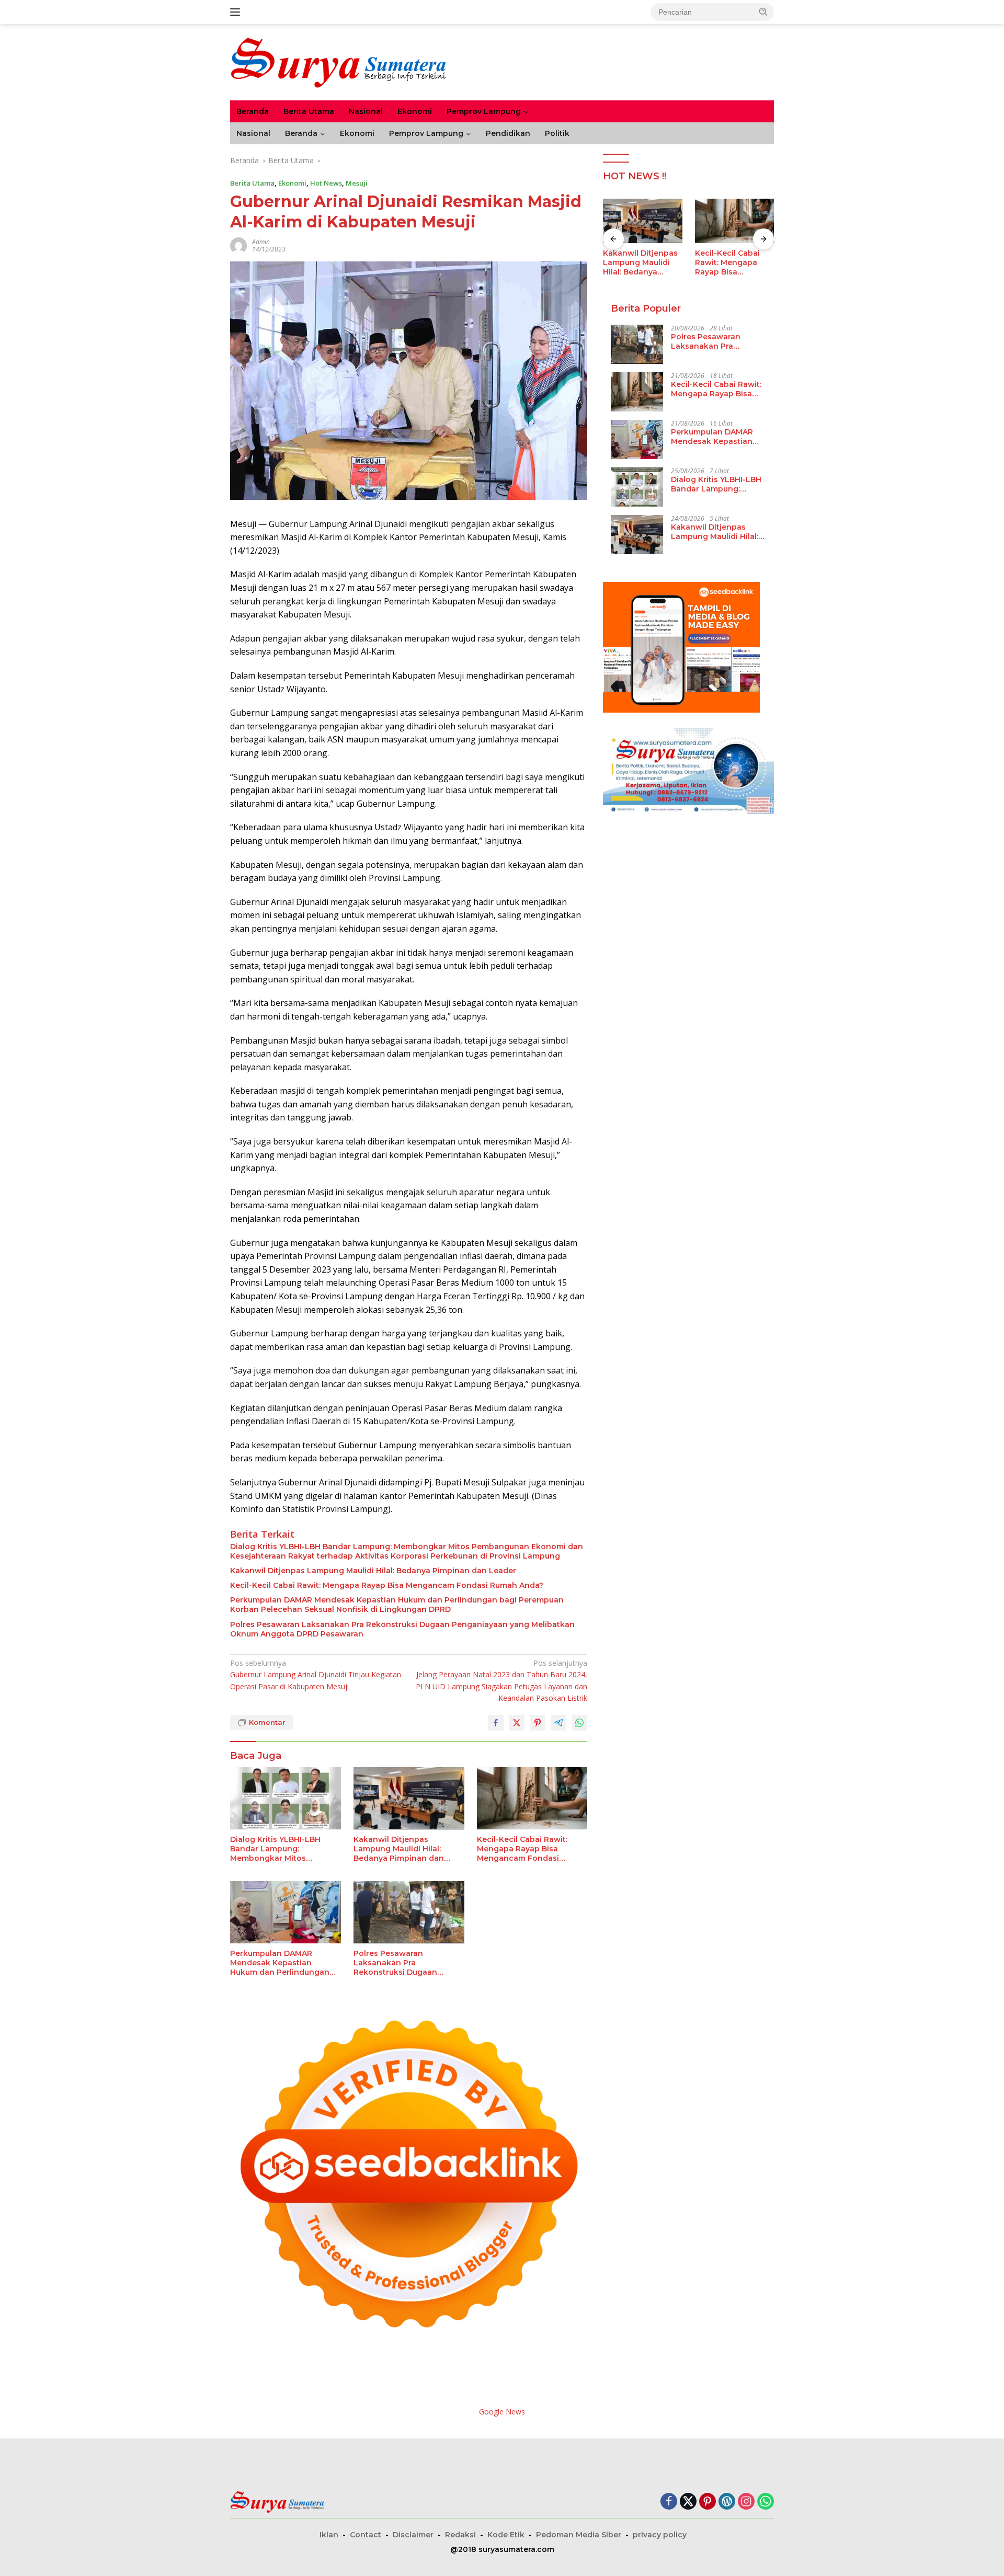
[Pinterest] (708, 2502)
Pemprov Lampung (484, 111)
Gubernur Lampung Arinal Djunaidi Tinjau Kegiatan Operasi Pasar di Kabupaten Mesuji (316, 1675)
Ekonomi (415, 111)
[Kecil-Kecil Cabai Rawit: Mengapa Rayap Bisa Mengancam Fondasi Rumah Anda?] (532, 1798)
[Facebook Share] (496, 1723)
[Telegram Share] (558, 1723)
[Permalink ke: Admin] (238, 245)
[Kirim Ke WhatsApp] (579, 1723)
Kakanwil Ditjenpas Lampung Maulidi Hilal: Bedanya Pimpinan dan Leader (373, 1571)
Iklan (329, 2535)
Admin (261, 242)
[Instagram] (746, 2502)
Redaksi (460, 2535)
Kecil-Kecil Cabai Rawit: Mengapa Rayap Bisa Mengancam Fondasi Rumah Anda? (387, 1585)
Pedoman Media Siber (579, 2535)
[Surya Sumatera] (338, 61)
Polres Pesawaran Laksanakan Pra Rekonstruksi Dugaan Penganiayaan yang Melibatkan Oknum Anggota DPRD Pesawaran (402, 1629)
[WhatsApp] (766, 2502)
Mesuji (357, 183)
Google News (502, 2412)
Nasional (366, 111)
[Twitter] (688, 2502)
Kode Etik (506, 2535)
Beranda (253, 111)
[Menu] (237, 12)
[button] (763, 12)
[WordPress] (727, 2502)
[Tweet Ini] (517, 1723)
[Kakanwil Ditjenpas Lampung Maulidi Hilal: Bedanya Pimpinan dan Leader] (409, 1798)
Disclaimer (413, 2535)
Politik (557, 133)
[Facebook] (669, 2502)
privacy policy (660, 2535)
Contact (366, 2535)
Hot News (326, 183)
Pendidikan (508, 133)
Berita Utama (309, 111)
